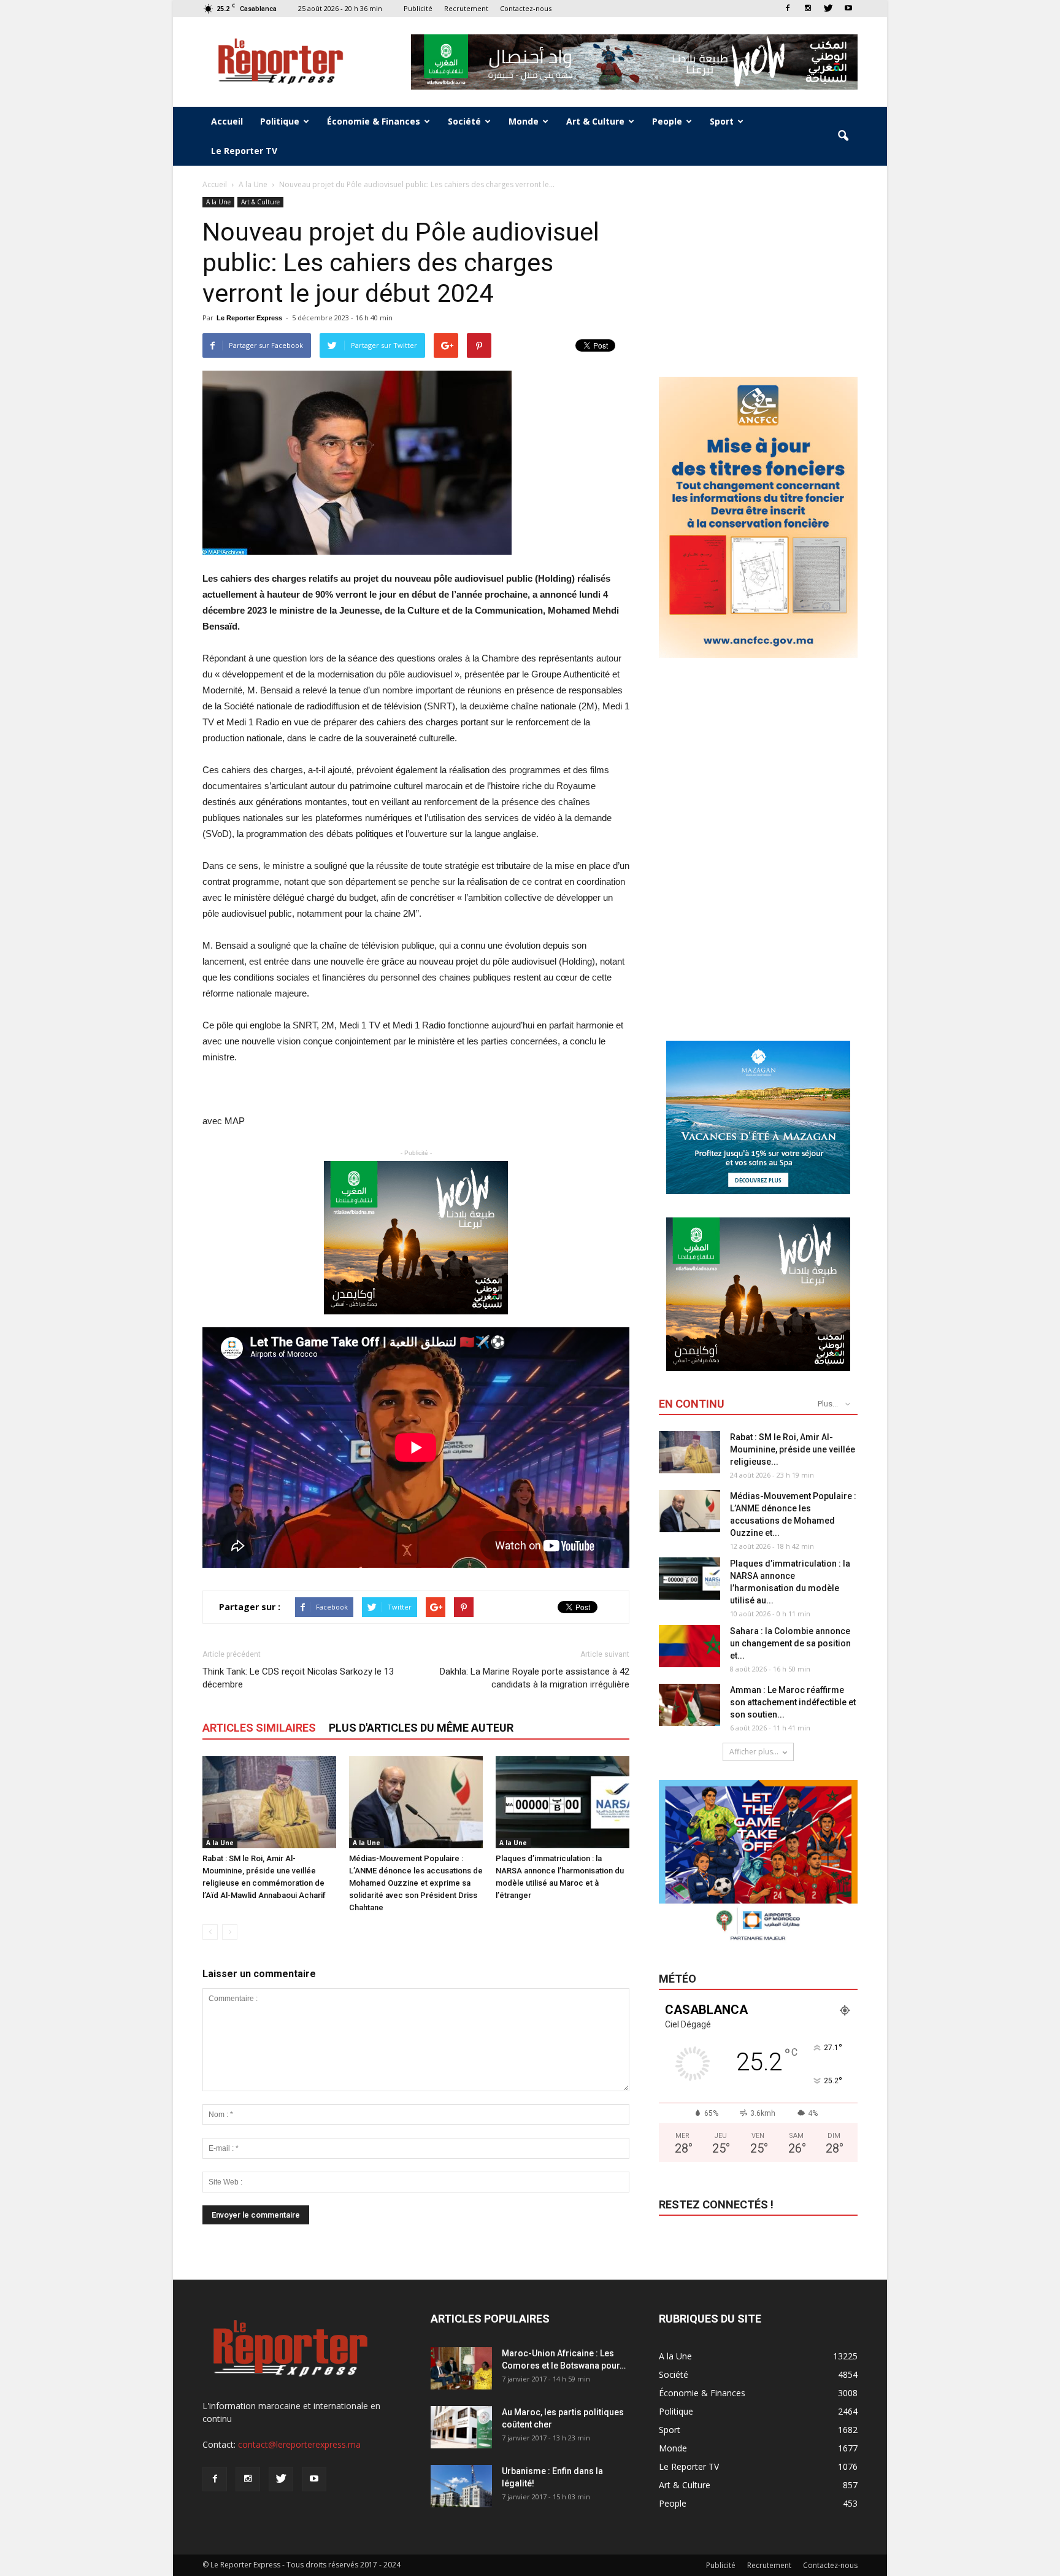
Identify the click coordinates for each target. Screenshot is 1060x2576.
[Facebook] (788, 8)
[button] (843, 136)
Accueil (227, 121)
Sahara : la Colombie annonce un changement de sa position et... (790, 1643)
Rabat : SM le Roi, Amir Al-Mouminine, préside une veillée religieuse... (793, 1449)
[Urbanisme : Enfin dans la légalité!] (461, 2486)
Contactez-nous (526, 8)
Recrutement (466, 8)
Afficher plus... (754, 1752)
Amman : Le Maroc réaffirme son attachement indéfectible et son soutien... (793, 1702)
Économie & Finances (374, 121)
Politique (280, 121)
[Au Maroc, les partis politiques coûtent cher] (461, 2427)
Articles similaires (259, 1728)
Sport (722, 121)
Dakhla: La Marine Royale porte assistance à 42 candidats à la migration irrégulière (535, 1678)
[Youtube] (848, 8)
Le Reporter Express (249, 318)
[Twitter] (828, 8)
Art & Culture (595, 121)
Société (464, 121)
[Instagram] (808, 8)
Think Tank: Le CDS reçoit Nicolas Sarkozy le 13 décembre (298, 1678)
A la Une (218, 202)
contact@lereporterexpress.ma (299, 2444)
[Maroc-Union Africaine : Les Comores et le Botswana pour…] (461, 2368)
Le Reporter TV (244, 151)
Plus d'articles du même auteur (421, 1728)
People (667, 121)
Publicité (418, 8)
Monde (524, 121)
